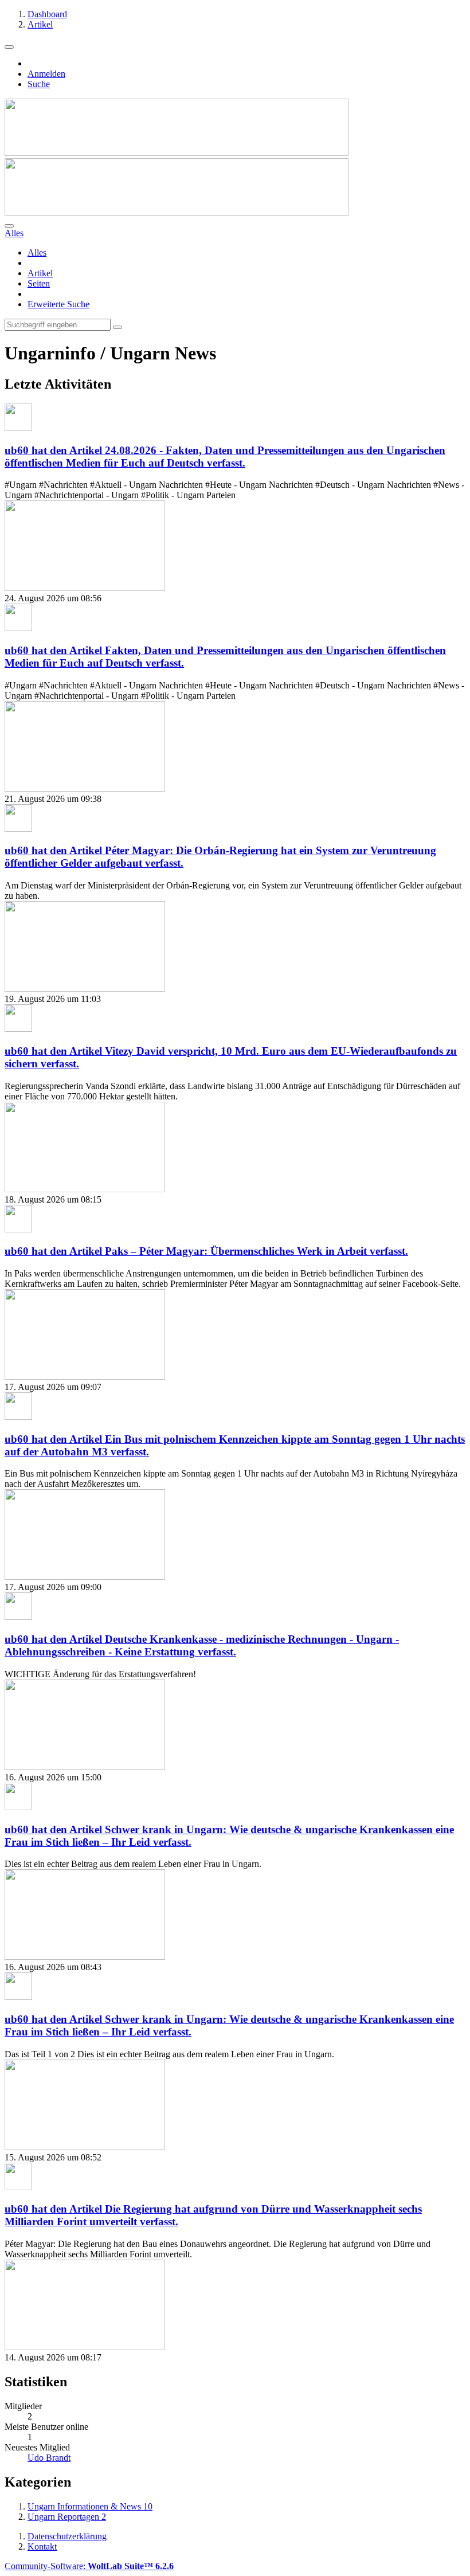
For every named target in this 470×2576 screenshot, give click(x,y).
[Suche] (9, 226)
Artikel (40, 273)
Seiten (39, 283)
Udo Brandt (49, 2458)
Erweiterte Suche (58, 304)
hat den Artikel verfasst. (225, 457)
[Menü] (9, 47)
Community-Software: (89, 2566)
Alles (37, 252)
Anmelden (46, 74)
